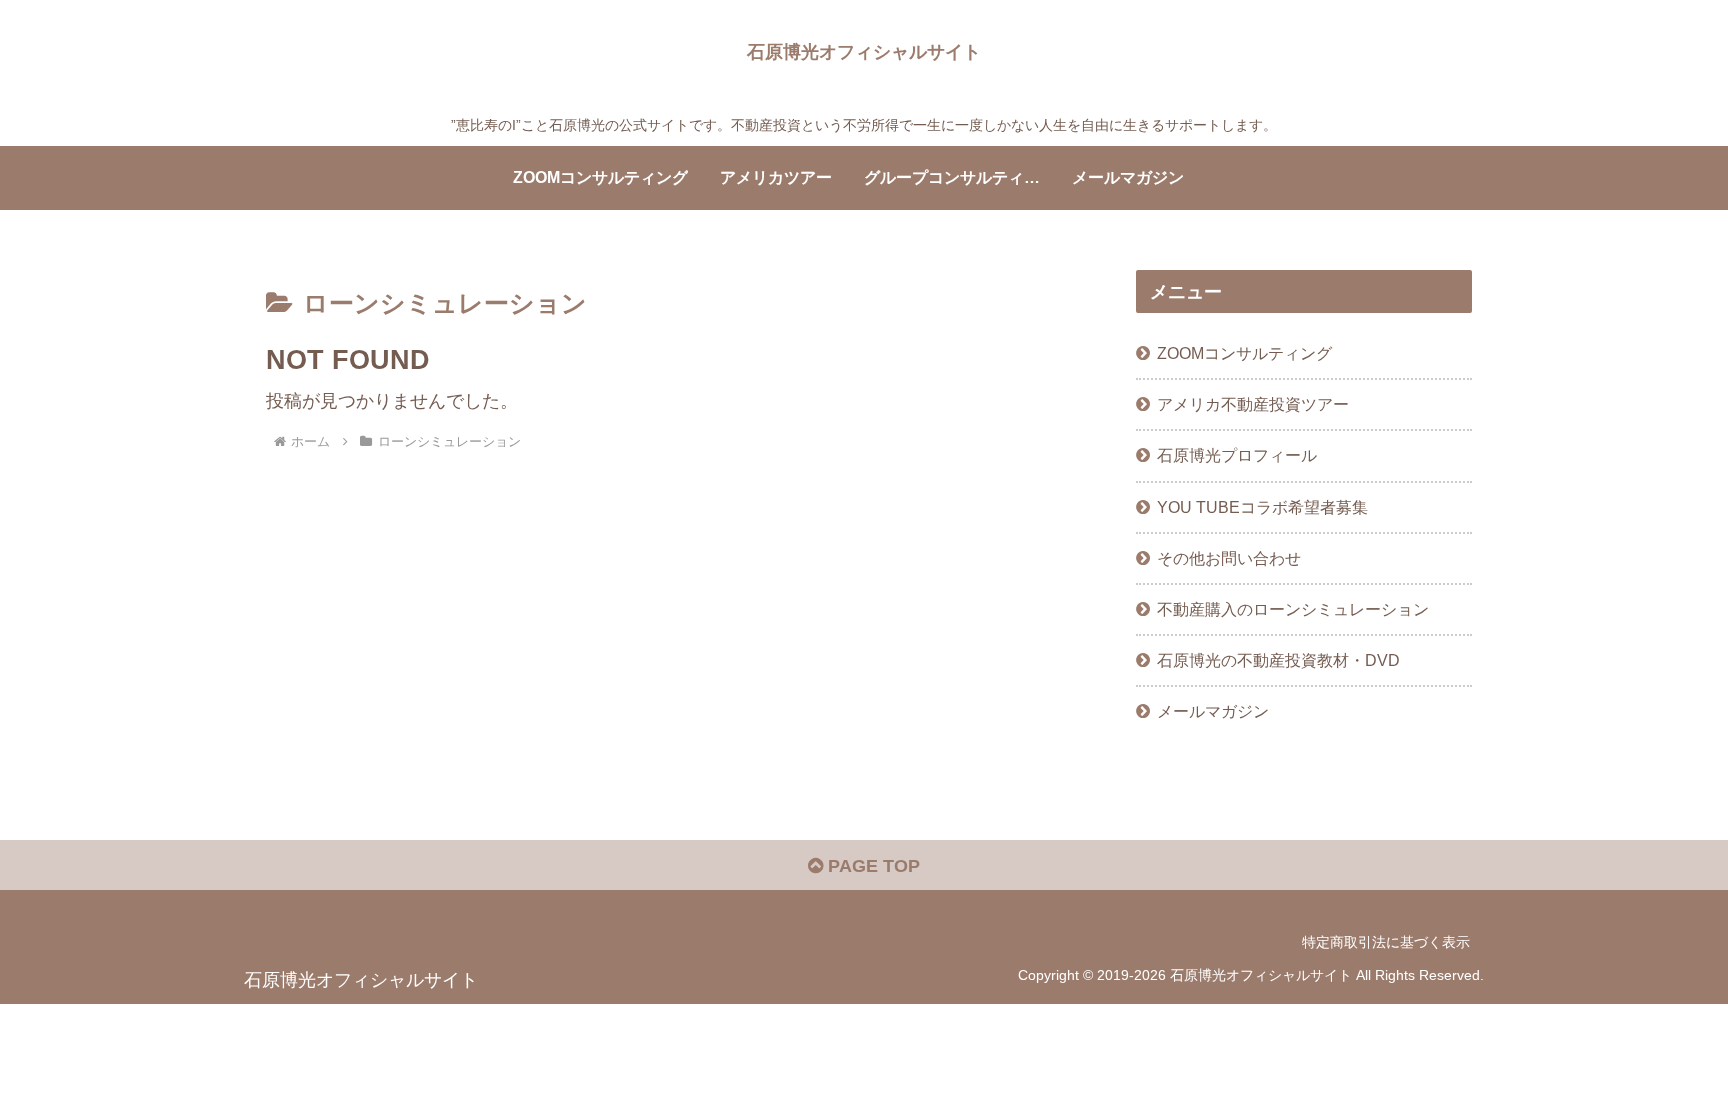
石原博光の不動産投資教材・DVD (1278, 660)
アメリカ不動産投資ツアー (1253, 404)
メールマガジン (1213, 711)
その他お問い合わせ (1229, 558)
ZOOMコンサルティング (1244, 353)
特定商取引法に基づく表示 (1386, 942)
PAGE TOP (871, 866)
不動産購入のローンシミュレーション (1293, 609)
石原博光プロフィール (1237, 455)
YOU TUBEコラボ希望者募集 (1262, 507)
